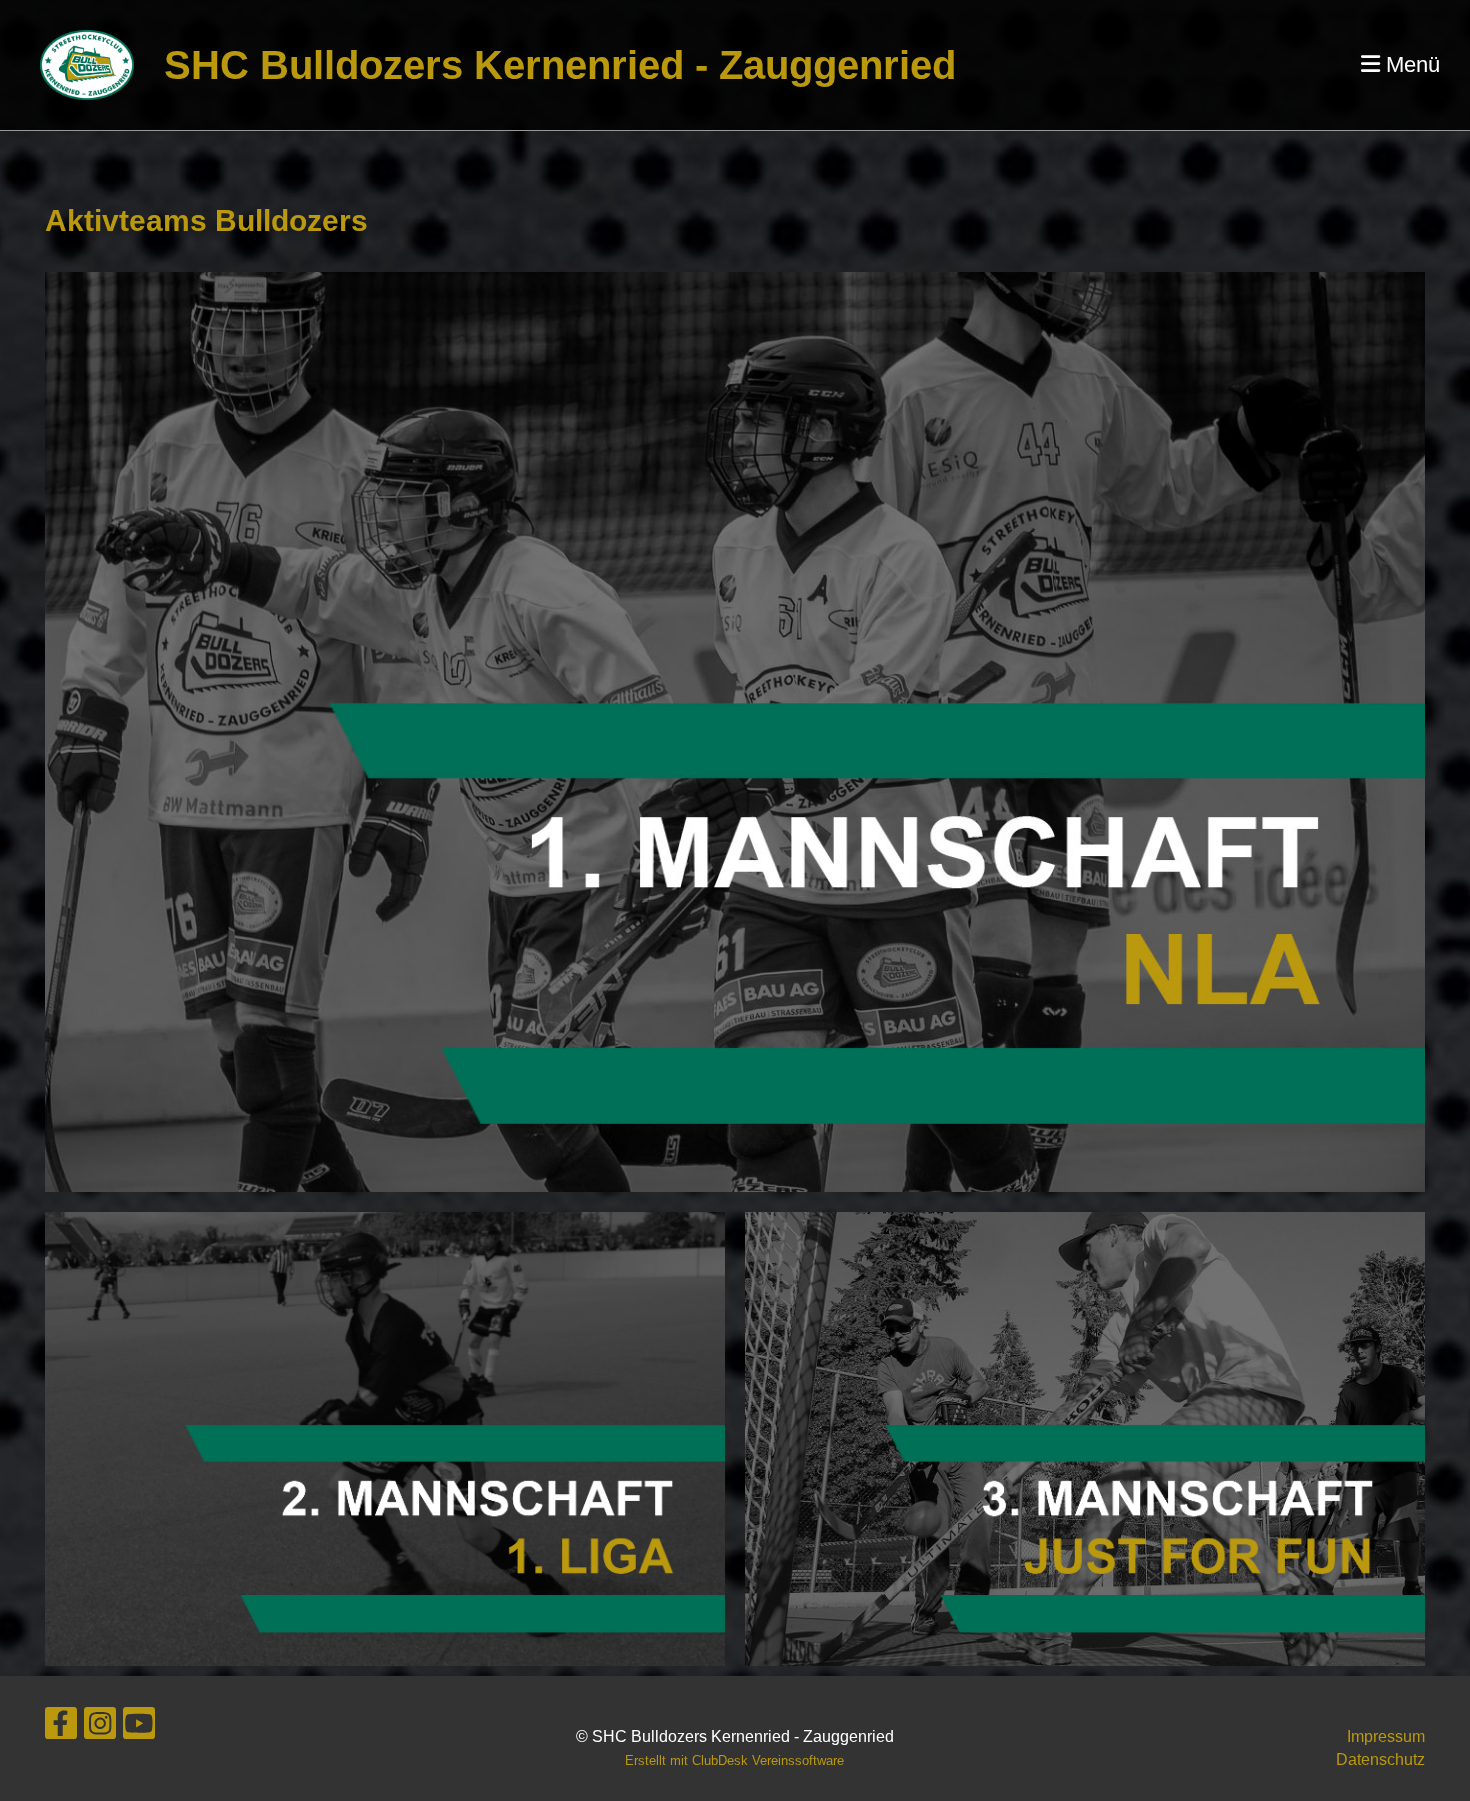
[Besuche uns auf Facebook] (61, 1728)
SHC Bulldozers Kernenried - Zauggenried (560, 65)
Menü (1410, 64)
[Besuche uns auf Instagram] (100, 1728)
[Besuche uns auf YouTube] (139, 1728)
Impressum (1386, 1736)
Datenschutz (1380, 1759)
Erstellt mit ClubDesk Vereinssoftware (734, 1760)
